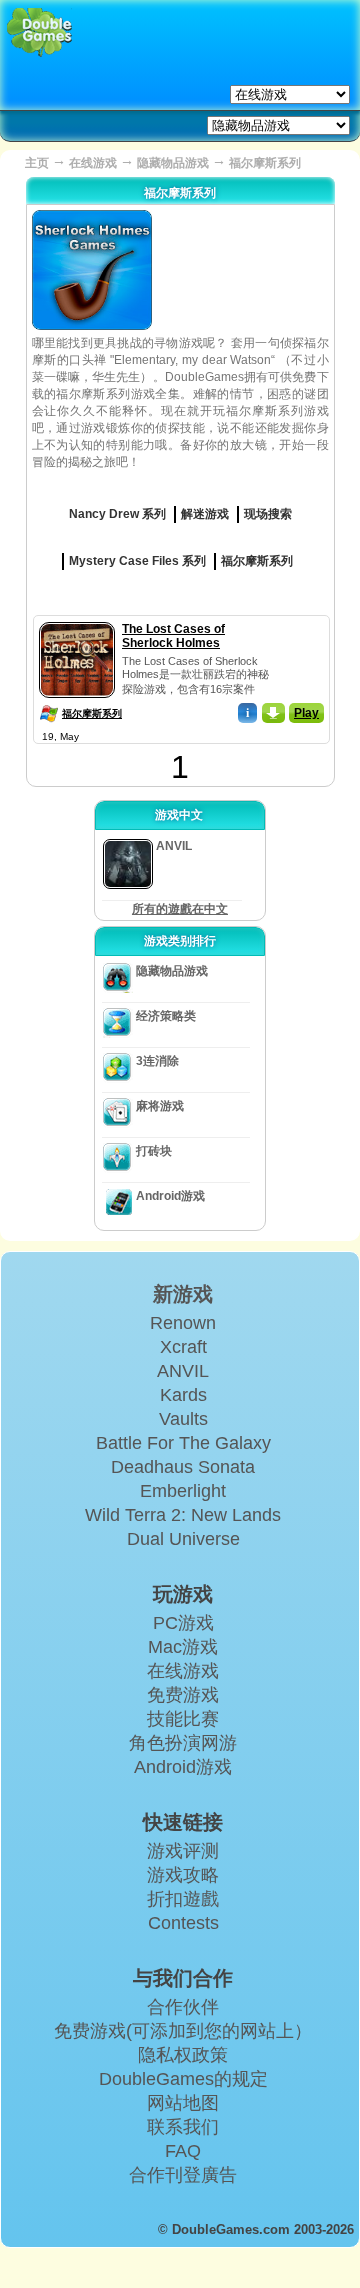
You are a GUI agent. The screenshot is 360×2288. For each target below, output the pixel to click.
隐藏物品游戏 (173, 163)
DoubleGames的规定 (183, 2079)
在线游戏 (93, 163)
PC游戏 (183, 1623)
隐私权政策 (183, 2055)
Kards (183, 1395)
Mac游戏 (183, 1647)
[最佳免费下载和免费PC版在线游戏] (39, 32)
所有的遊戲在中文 (180, 909)
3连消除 (157, 1061)
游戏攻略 (183, 1875)
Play (306, 713)
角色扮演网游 (183, 1743)
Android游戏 (170, 1196)
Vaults (183, 1419)
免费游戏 (183, 1695)
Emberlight (183, 1491)
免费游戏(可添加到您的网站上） (183, 2031)
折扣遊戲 (183, 1899)
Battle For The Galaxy (183, 1443)
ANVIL (183, 1371)
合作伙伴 (183, 2007)
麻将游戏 (160, 1106)
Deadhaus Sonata (183, 1467)
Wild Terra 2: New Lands (183, 1515)
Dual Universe (183, 1539)
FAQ (183, 2151)
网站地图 (183, 2103)
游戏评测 (183, 1851)
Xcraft (183, 1347)
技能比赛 (183, 1719)
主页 (37, 163)
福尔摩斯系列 (92, 713)
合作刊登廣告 (183, 2175)
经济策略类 (166, 1016)
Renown (183, 1323)
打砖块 (154, 1151)
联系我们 (183, 2127)
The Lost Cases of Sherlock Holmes (173, 636)
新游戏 (183, 1294)
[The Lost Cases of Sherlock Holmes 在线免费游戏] (77, 618)
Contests (183, 1923)
